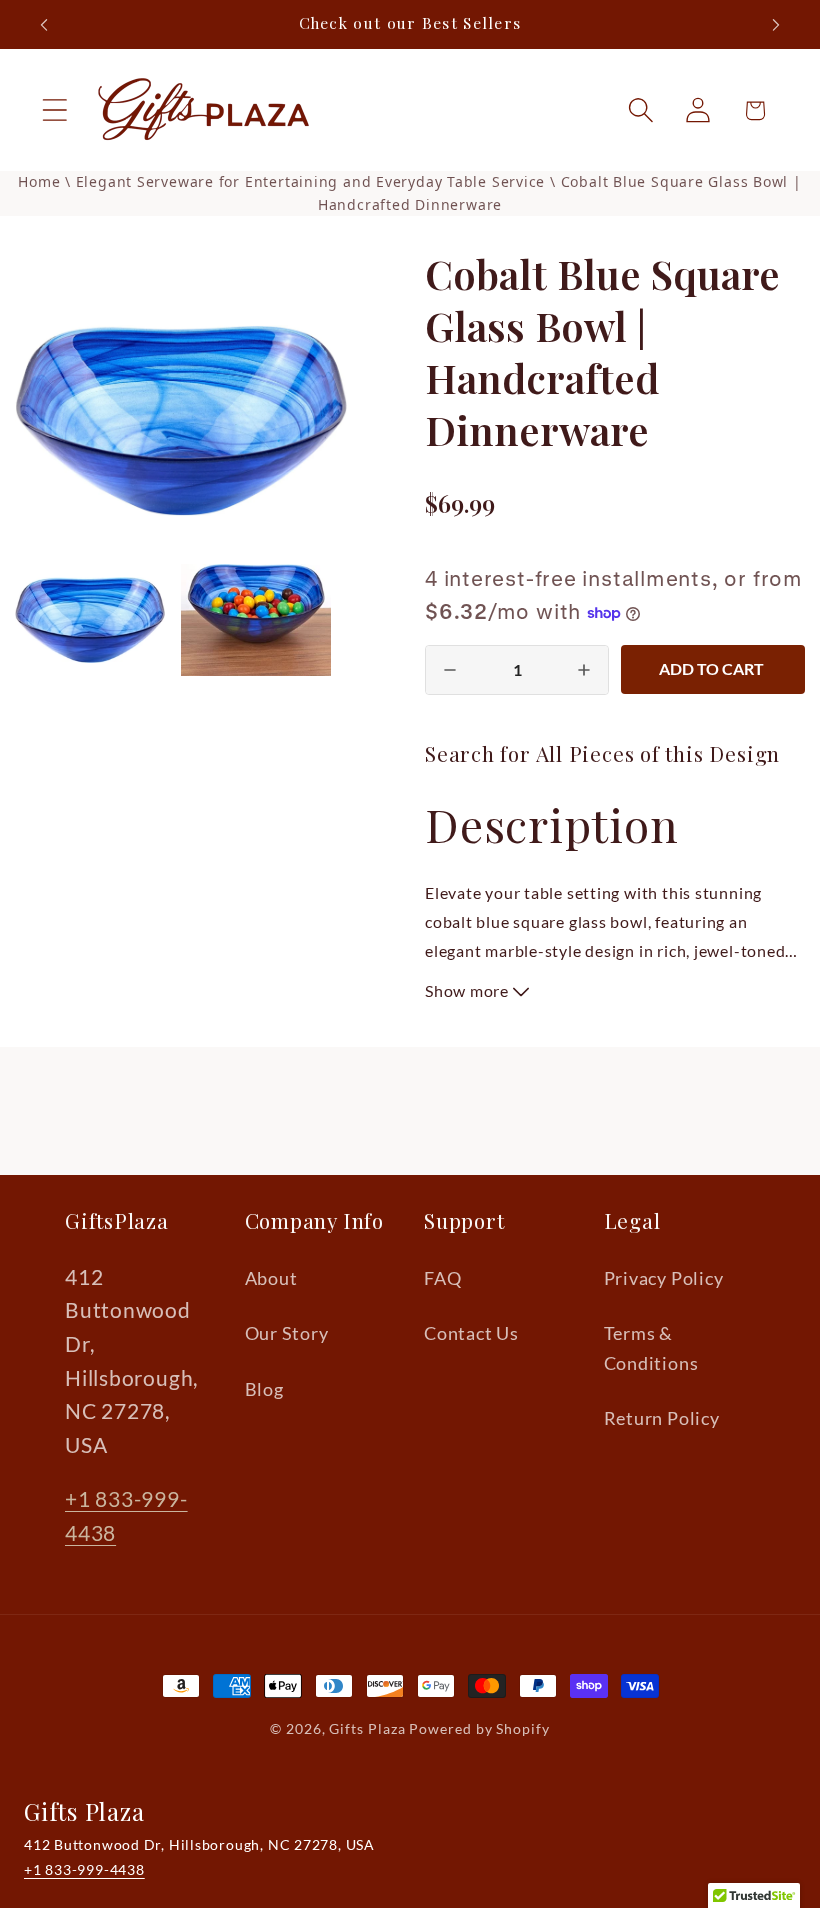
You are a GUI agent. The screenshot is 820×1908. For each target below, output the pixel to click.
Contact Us (471, 1333)
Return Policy (662, 1418)
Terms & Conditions (651, 1347)
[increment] (584, 670)
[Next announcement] (776, 25)
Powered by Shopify (479, 1728)
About (271, 1278)
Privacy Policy (664, 1278)
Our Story (287, 1333)
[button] (54, 110)
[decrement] (450, 670)
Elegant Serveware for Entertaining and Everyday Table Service (313, 181)
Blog (264, 1389)
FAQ (442, 1278)
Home (39, 181)
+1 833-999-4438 (84, 1869)
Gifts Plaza (367, 1728)
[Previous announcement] (44, 25)
